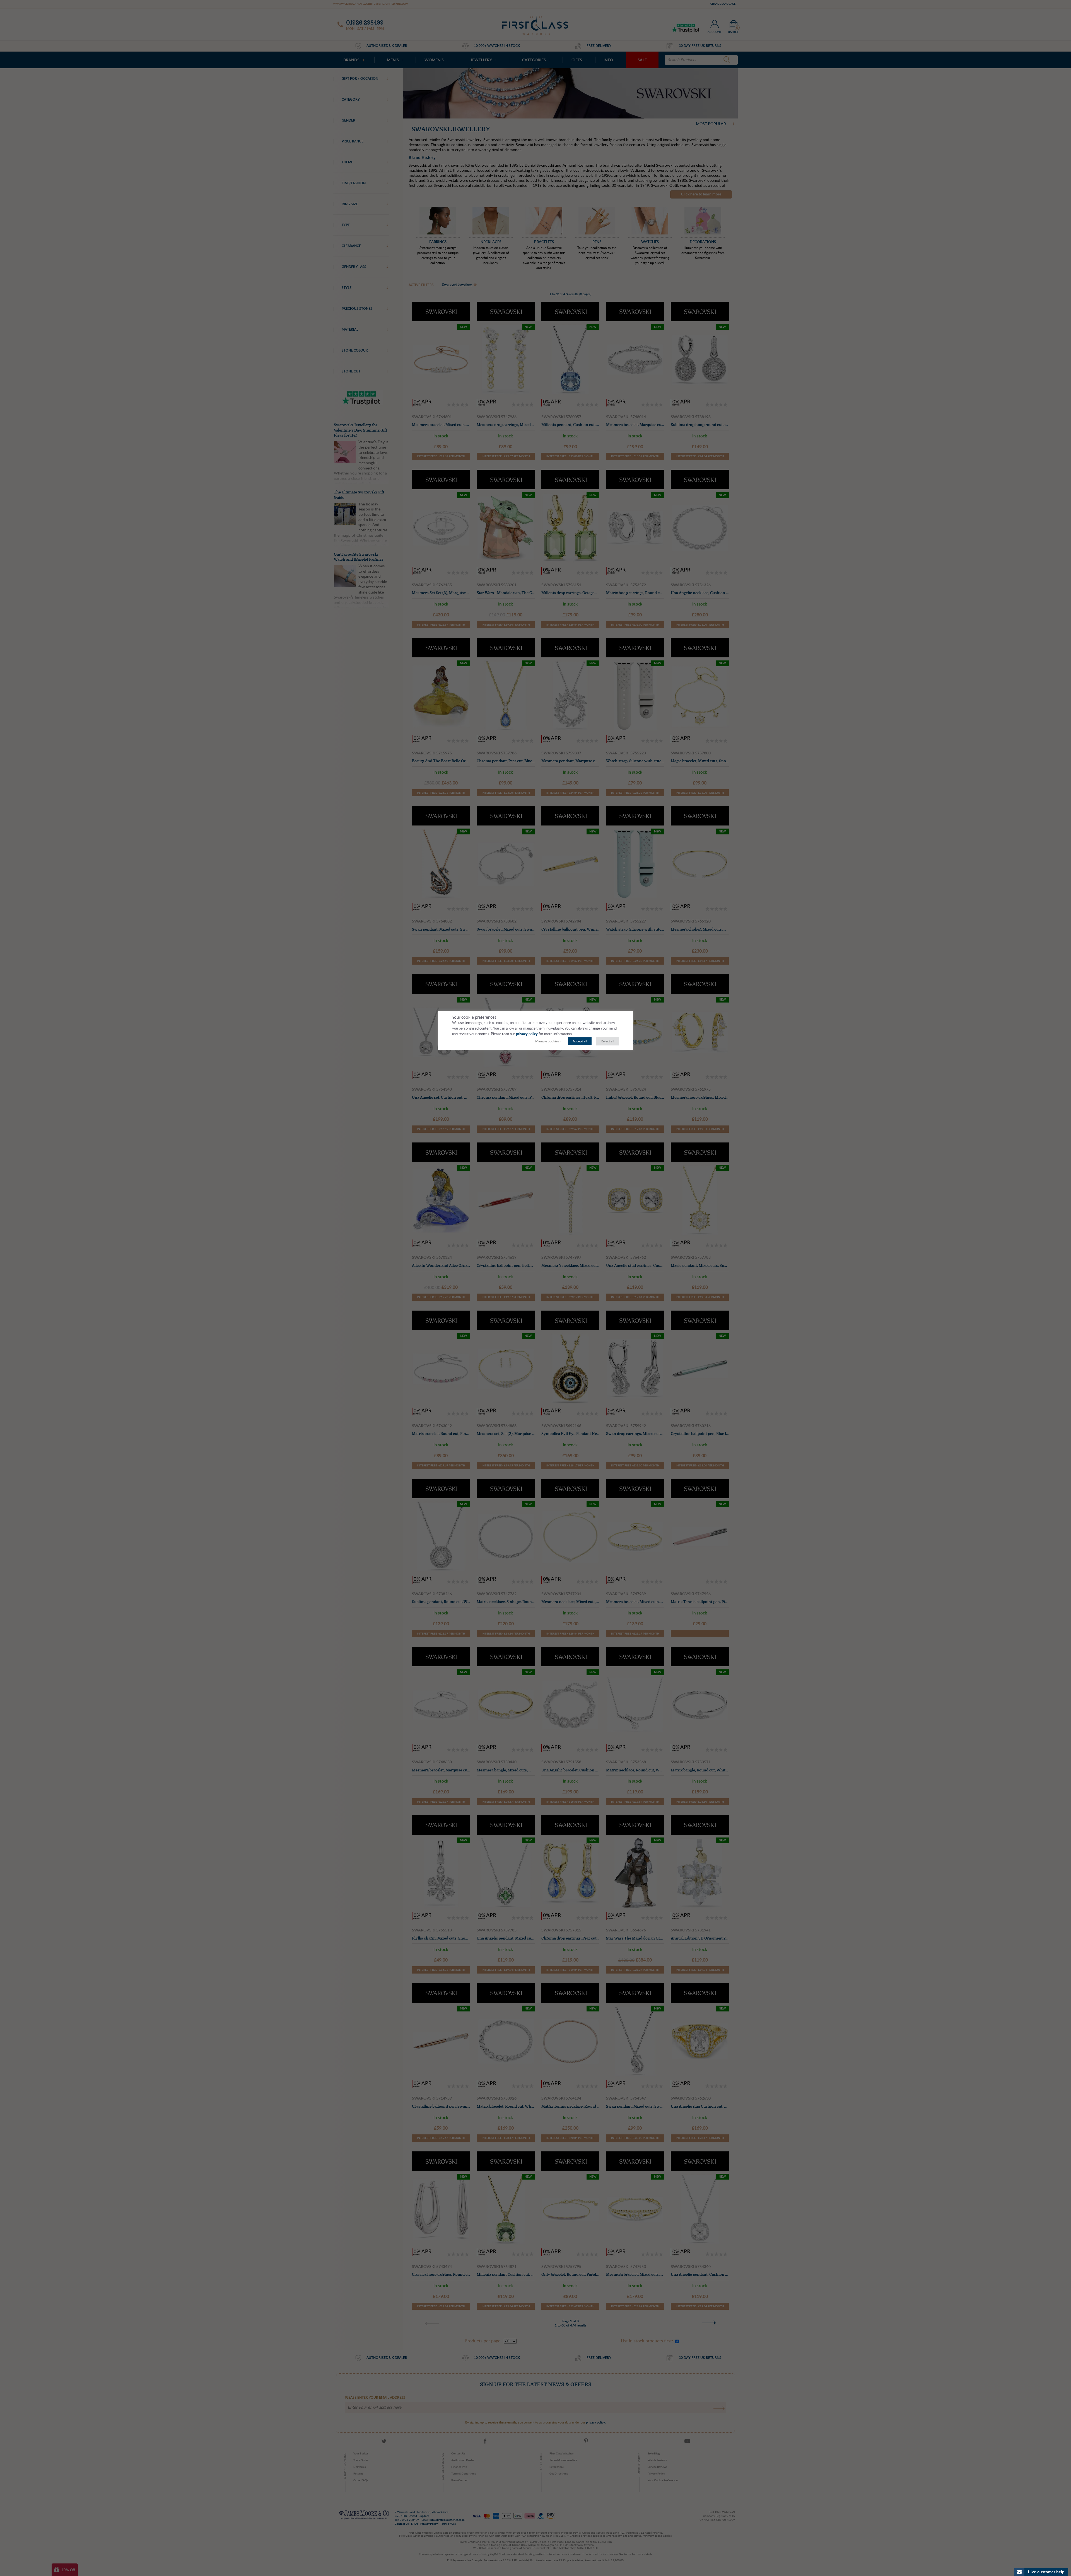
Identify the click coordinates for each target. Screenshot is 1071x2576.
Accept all (580, 1041)
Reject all (607, 1041)
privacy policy (527, 1034)
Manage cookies (547, 1041)
